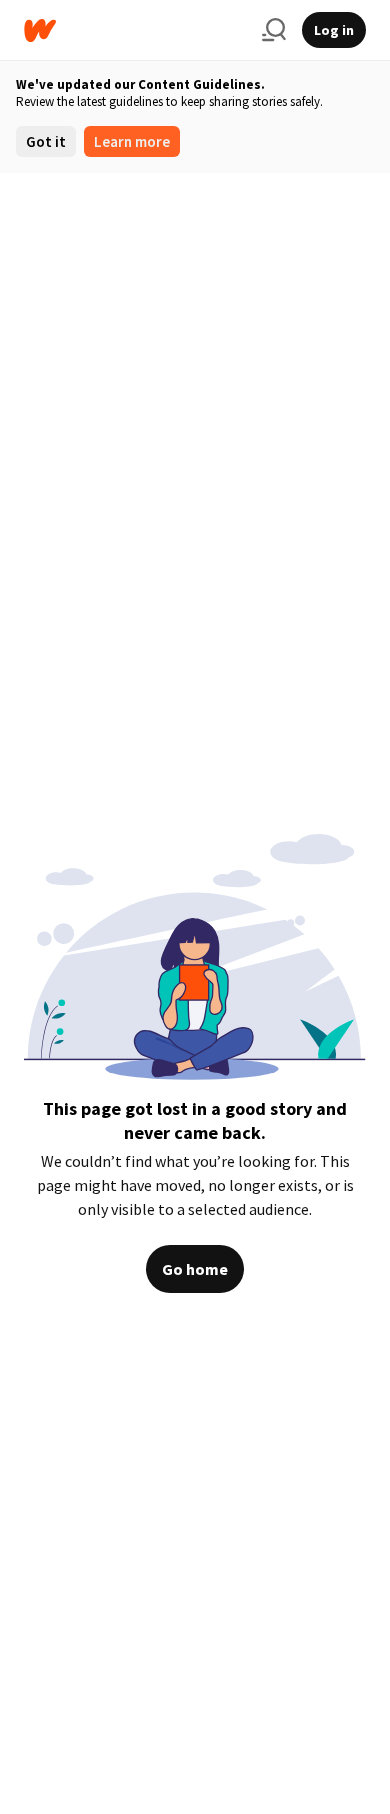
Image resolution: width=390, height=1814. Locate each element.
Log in (334, 30)
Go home (195, 1269)
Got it (46, 141)
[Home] (135, 30)
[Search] (274, 30)
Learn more (132, 141)
